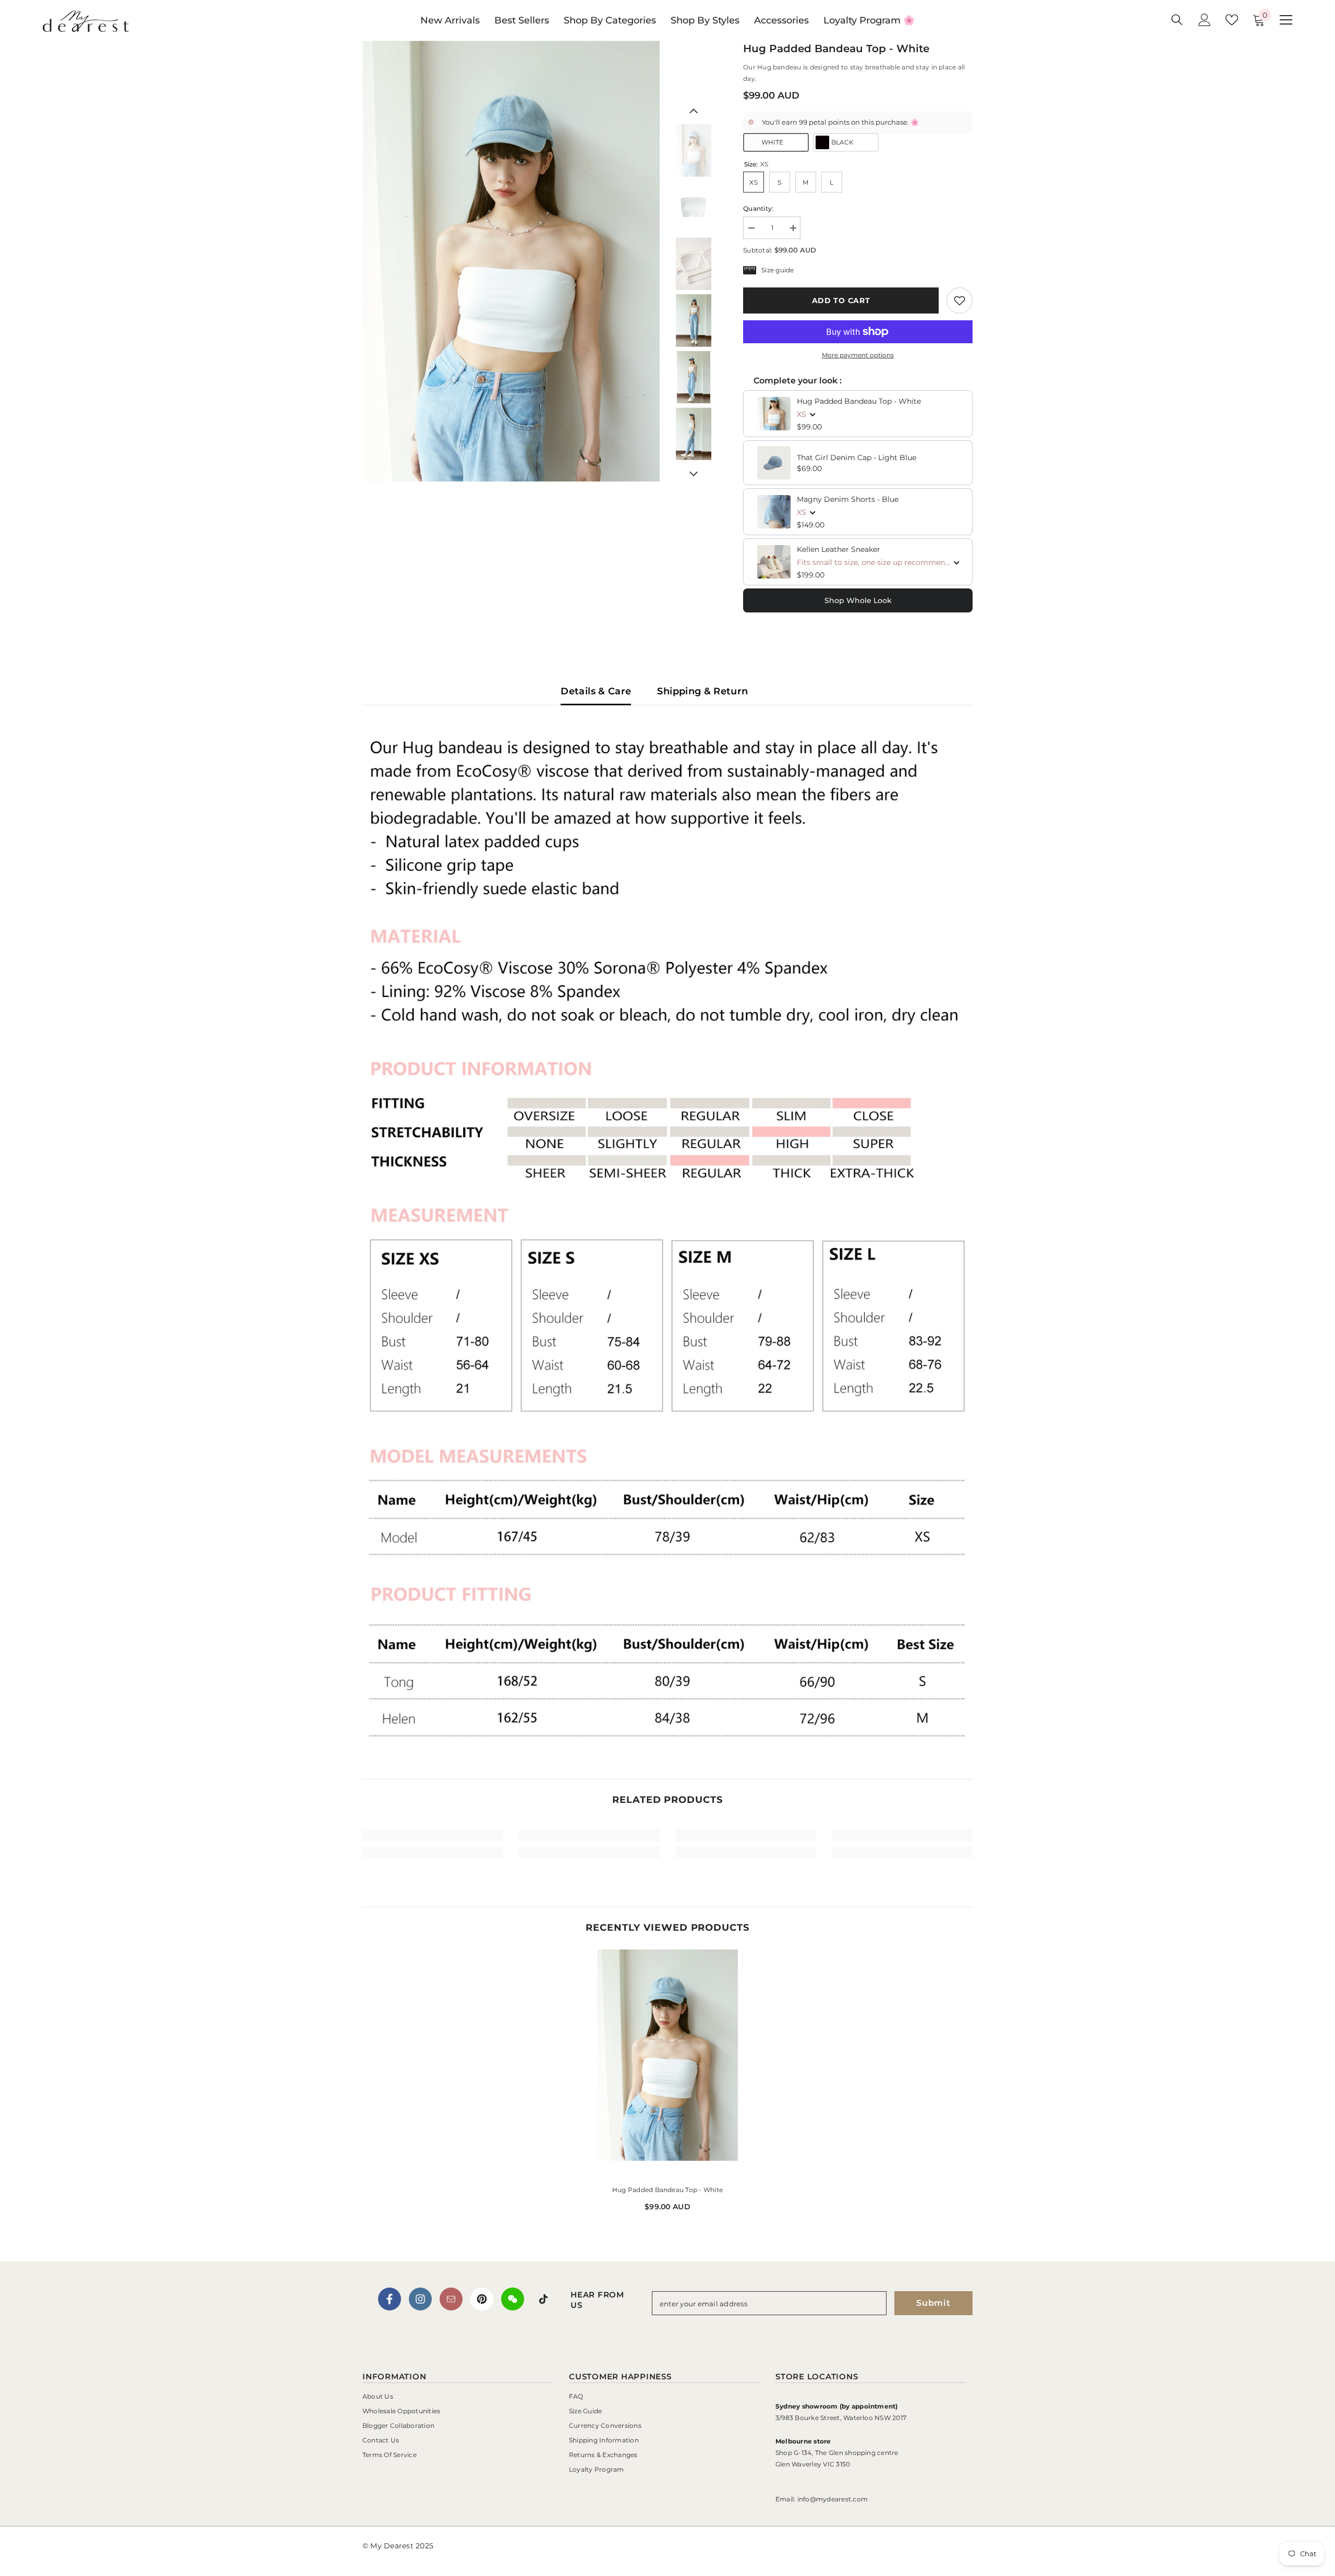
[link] (960, 300)
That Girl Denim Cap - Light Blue (857, 458)
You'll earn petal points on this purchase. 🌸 (840, 122)
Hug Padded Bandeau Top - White (859, 401)
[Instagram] (420, 2299)
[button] (694, 111)
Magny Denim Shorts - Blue (848, 499)
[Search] (1177, 20)
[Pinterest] (482, 2299)
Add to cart (841, 300)
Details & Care (596, 691)
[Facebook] (390, 2299)
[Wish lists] (1232, 20)
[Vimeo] (513, 2299)
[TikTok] (543, 2299)
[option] (511, 261)
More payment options (858, 355)
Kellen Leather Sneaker (839, 549)
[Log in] (1205, 20)
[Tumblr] (451, 2299)
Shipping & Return (702, 691)
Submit (933, 2303)
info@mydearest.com (833, 2499)
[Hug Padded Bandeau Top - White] (667, 2063)
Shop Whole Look (858, 600)
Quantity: (758, 208)
